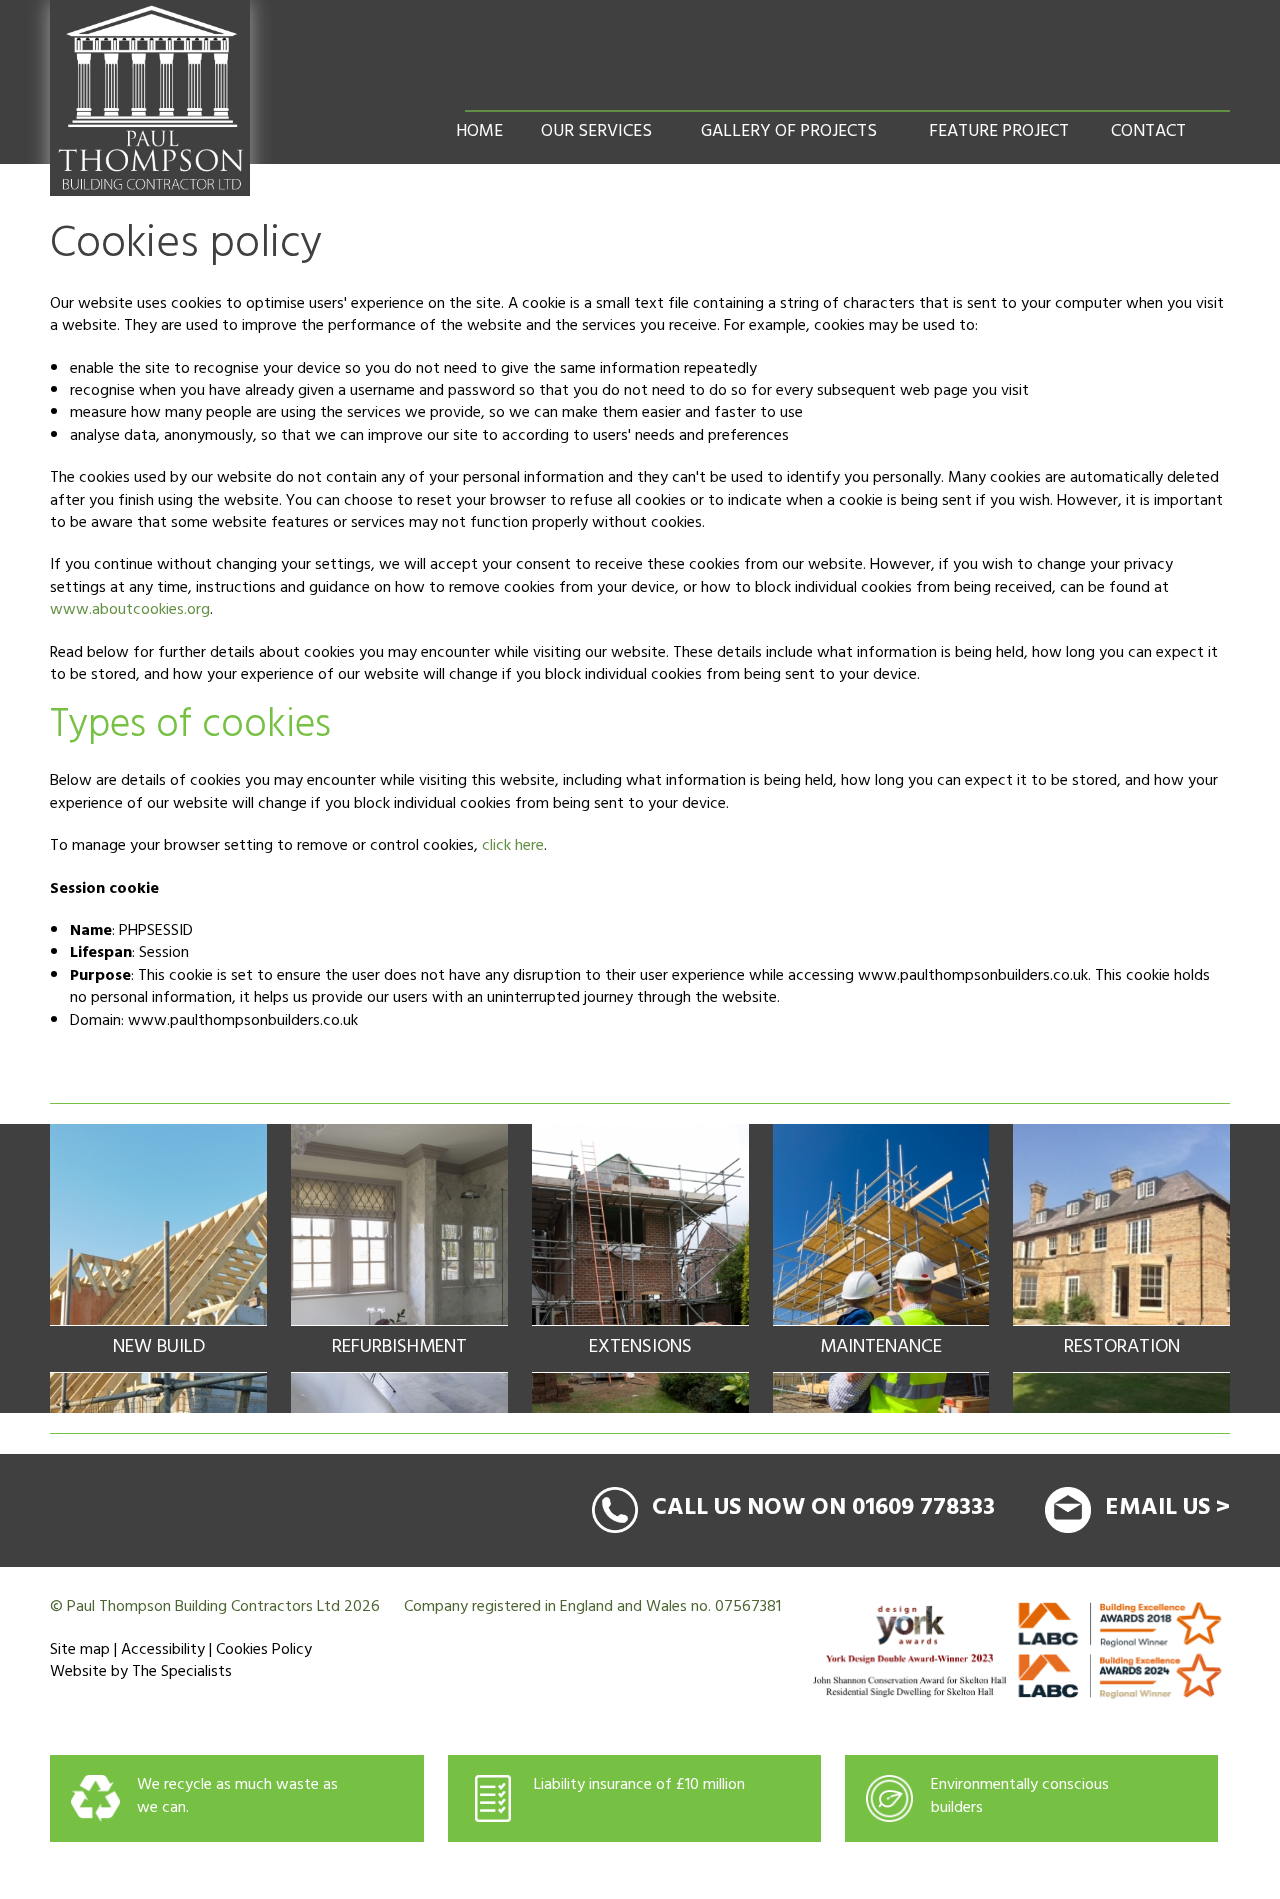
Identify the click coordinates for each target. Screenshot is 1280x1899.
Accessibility (163, 1651)
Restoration (1122, 1349)
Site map (80, 1651)
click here (513, 847)
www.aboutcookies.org (130, 611)
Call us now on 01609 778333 (823, 1510)
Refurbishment (399, 1349)
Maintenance (881, 1349)
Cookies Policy (264, 1651)
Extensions (640, 1349)
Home (479, 133)
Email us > (1167, 1510)
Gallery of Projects (789, 133)
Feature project (999, 133)
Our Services (596, 133)
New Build (159, 1349)
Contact (1148, 133)
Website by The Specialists (141, 1673)
